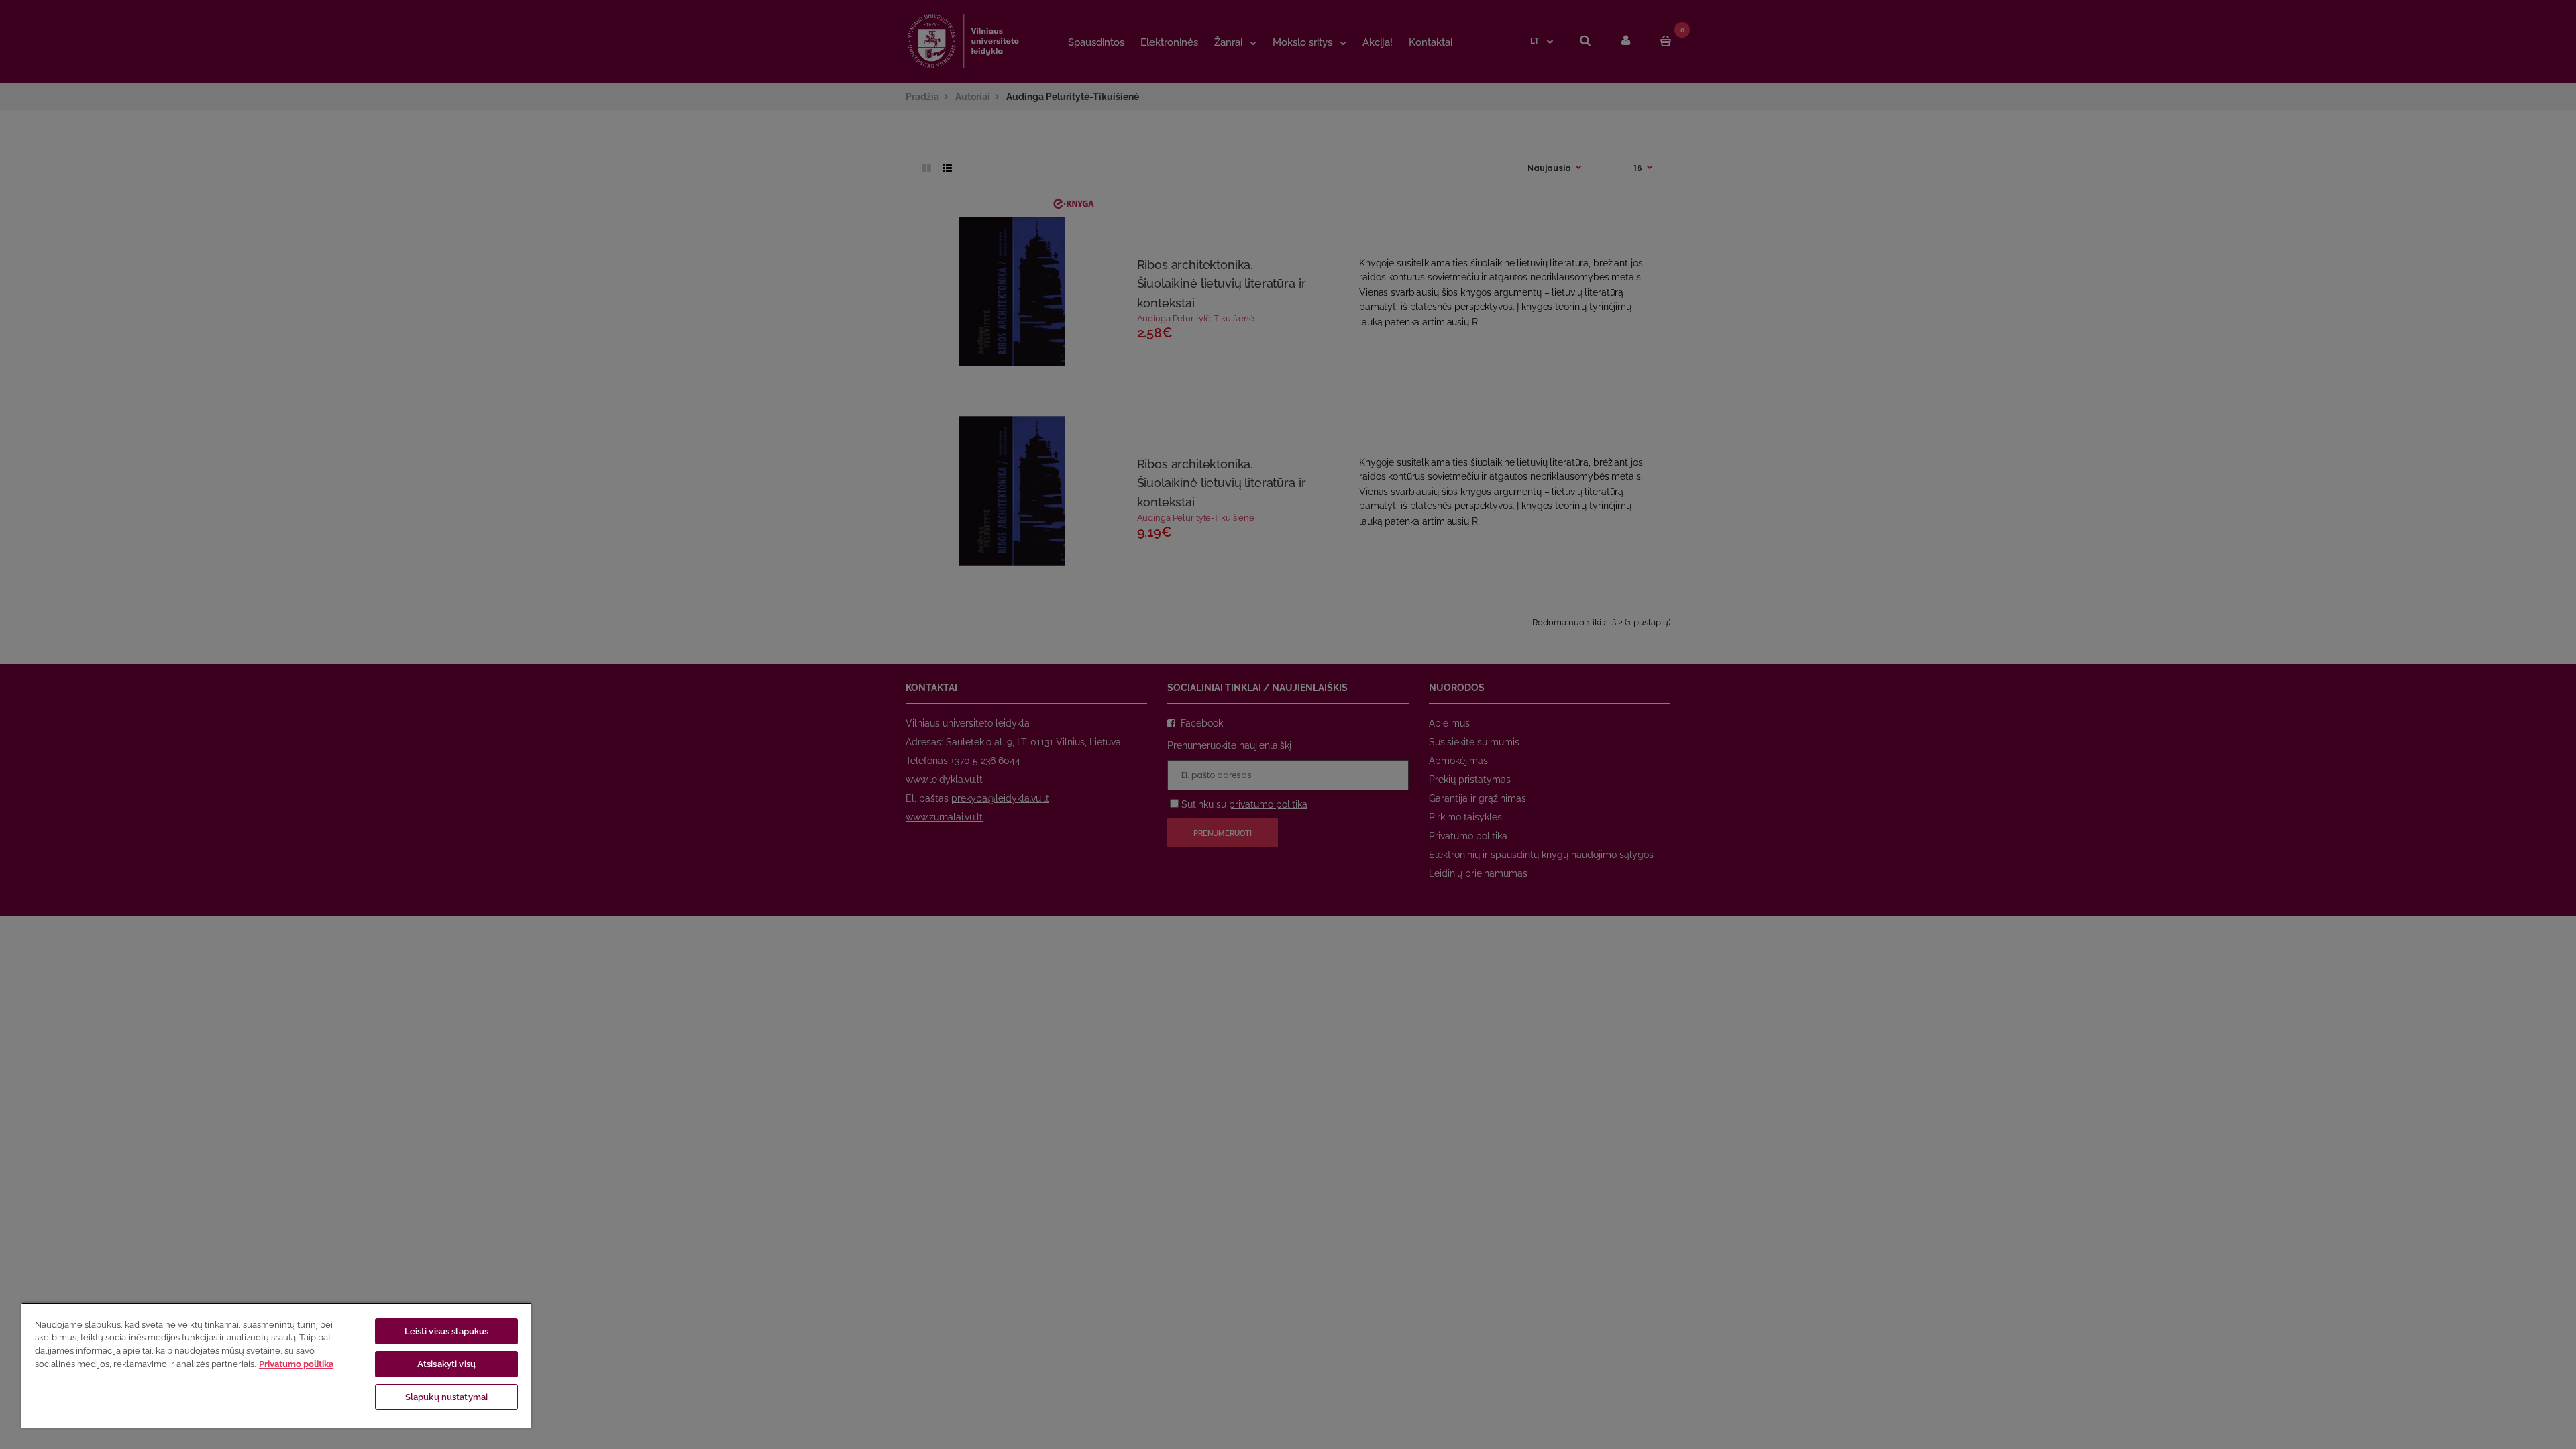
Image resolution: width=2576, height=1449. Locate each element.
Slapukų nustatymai (446, 1397)
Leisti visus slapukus (447, 1331)
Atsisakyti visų (446, 1364)
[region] (276, 1365)
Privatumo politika (296, 1364)
